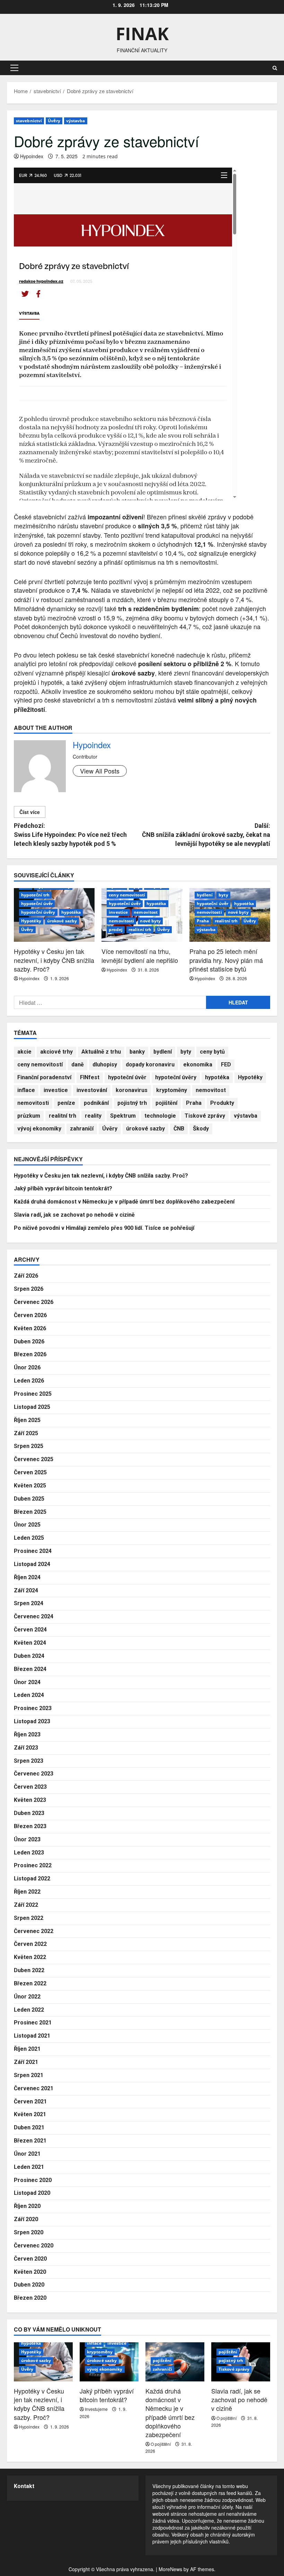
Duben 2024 (29, 1656)
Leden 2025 (29, 1538)
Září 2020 (26, 2219)
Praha (203, 921)
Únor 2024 (27, 1682)
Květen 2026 (30, 1328)
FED (226, 1065)
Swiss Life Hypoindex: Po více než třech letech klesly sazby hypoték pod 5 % (70, 834)
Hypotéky (31, 921)
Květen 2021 (30, 2114)
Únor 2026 (27, 1367)
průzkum (29, 1116)
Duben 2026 (29, 1341)
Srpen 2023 (29, 1761)
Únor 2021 (27, 2154)
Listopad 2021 (32, 2036)
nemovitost (146, 912)
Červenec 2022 (34, 1931)
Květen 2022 (30, 1957)
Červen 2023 (30, 1787)
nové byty (150, 921)
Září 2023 (26, 1748)
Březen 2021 (30, 2141)
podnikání (96, 1103)
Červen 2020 (30, 2259)
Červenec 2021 (34, 2088)
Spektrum (123, 1116)
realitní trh (140, 929)
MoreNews (170, 2569)
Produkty (222, 1103)
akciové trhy (56, 1052)
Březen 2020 (30, 2298)
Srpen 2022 (29, 1918)
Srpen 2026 (29, 1289)
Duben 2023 (29, 1813)
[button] (14, 68)
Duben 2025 (29, 1499)
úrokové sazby (62, 921)
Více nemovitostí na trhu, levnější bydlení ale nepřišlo (140, 955)
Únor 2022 (27, 1997)
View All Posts (100, 771)
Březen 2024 (30, 1669)
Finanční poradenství (44, 1077)
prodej (116, 929)
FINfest (90, 1077)
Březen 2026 (30, 1354)
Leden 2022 (29, 2010)
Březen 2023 (30, 1826)
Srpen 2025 (29, 1446)
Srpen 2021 (29, 2075)
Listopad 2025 (32, 1407)
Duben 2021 (29, 2127)
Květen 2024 (30, 1643)
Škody (201, 1129)
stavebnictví (29, 121)
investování (92, 1090)
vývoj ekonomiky (39, 1129)
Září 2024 (26, 1590)
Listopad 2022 (32, 1879)
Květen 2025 (30, 1486)
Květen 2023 (30, 1800)
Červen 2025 (30, 1472)
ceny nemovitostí (127, 895)
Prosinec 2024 (33, 1551)
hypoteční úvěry (38, 912)
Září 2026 (26, 1276)
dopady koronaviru (150, 1065)
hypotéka (71, 912)
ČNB (179, 1129)
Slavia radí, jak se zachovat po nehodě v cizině (74, 1215)
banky (137, 1052)
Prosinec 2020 (33, 2180)
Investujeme (96, 2409)
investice (118, 912)
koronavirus (132, 1090)
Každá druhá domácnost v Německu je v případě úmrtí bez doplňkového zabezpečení (124, 1202)
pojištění (166, 1103)
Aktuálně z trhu (101, 1052)
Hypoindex (32, 156)
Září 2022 (26, 1905)
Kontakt (24, 2486)
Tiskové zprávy (205, 1116)
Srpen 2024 (29, 1603)
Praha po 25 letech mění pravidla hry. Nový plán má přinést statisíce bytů (226, 960)
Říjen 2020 (27, 2206)
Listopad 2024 (32, 1564)
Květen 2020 (30, 2272)
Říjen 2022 (27, 1892)
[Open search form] (275, 68)
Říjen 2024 (27, 1577)
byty (223, 895)
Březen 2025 (30, 1512)
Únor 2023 (27, 1839)
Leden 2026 (29, 1381)
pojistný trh (132, 1103)
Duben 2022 (29, 1970)
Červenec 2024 (34, 1616)
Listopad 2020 (32, 2193)
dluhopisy (105, 1065)
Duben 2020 (29, 2285)
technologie (160, 1116)
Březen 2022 (30, 1983)
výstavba (76, 121)
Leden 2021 (29, 2167)
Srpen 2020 (29, 2232)
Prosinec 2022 (33, 1865)
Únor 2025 (27, 1525)
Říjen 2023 (27, 1734)
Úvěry (54, 121)
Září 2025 (26, 1433)
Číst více (30, 812)
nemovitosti (121, 921)
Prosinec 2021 (33, 2023)
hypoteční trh (35, 895)
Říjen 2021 (27, 2049)
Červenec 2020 (34, 2246)
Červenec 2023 (34, 1774)
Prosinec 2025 (33, 1394)
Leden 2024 (29, 1695)
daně (78, 1065)
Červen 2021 (30, 2101)
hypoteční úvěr (37, 904)
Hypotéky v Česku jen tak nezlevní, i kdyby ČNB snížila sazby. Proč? (54, 960)
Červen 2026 (30, 1315)
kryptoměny (172, 1090)
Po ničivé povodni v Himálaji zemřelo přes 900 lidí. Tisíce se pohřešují (104, 1228)
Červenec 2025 (34, 1459)
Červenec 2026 (34, 1302)
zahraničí (82, 1129)
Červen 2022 (30, 1944)
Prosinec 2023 (33, 1708)
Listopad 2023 (32, 1721)
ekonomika (198, 1065)
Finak (142, 34)
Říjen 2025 (27, 1420)
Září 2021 (26, 2062)
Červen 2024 (30, 1630)
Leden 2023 (29, 1853)
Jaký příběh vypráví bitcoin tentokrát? (63, 1188)
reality (93, 1116)
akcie (24, 1052)
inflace (26, 1090)
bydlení (205, 895)
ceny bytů (212, 1052)
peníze (66, 1103)
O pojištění (161, 2444)
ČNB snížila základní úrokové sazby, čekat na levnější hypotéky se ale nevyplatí (206, 834)
